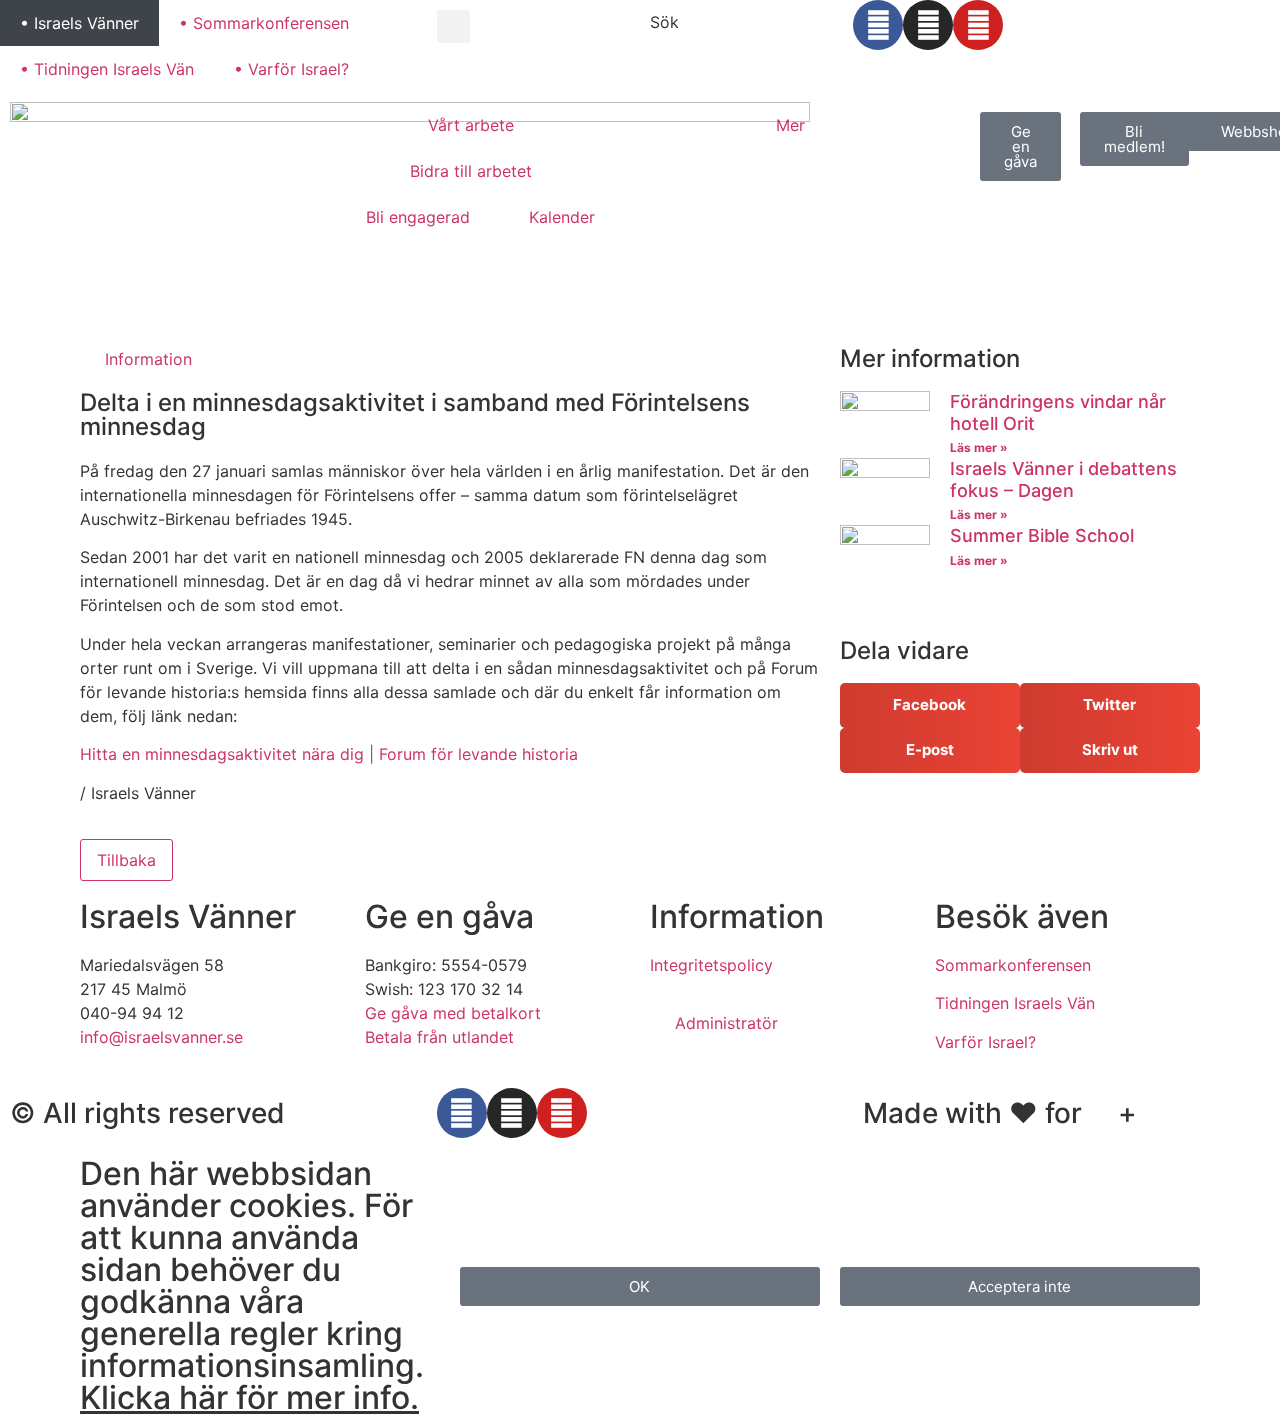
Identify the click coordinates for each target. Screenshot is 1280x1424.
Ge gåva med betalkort (453, 1013)
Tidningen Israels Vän (1015, 1003)
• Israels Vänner (79, 23)
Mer (790, 125)
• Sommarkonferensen (264, 23)
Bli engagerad (418, 217)
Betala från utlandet (439, 1037)
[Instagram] (928, 25)
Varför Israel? (985, 1042)
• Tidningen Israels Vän (107, 69)
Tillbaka (126, 860)
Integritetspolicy (711, 965)
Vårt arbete (471, 125)
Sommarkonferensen (1013, 965)
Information (148, 359)
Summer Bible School (1042, 535)
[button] (453, 26)
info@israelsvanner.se (161, 1037)
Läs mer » (979, 447)
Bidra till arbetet (471, 171)
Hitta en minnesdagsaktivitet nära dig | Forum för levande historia (329, 754)
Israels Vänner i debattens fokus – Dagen (1063, 479)
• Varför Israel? (291, 69)
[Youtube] (978, 25)
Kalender (562, 217)
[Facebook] (878, 25)
